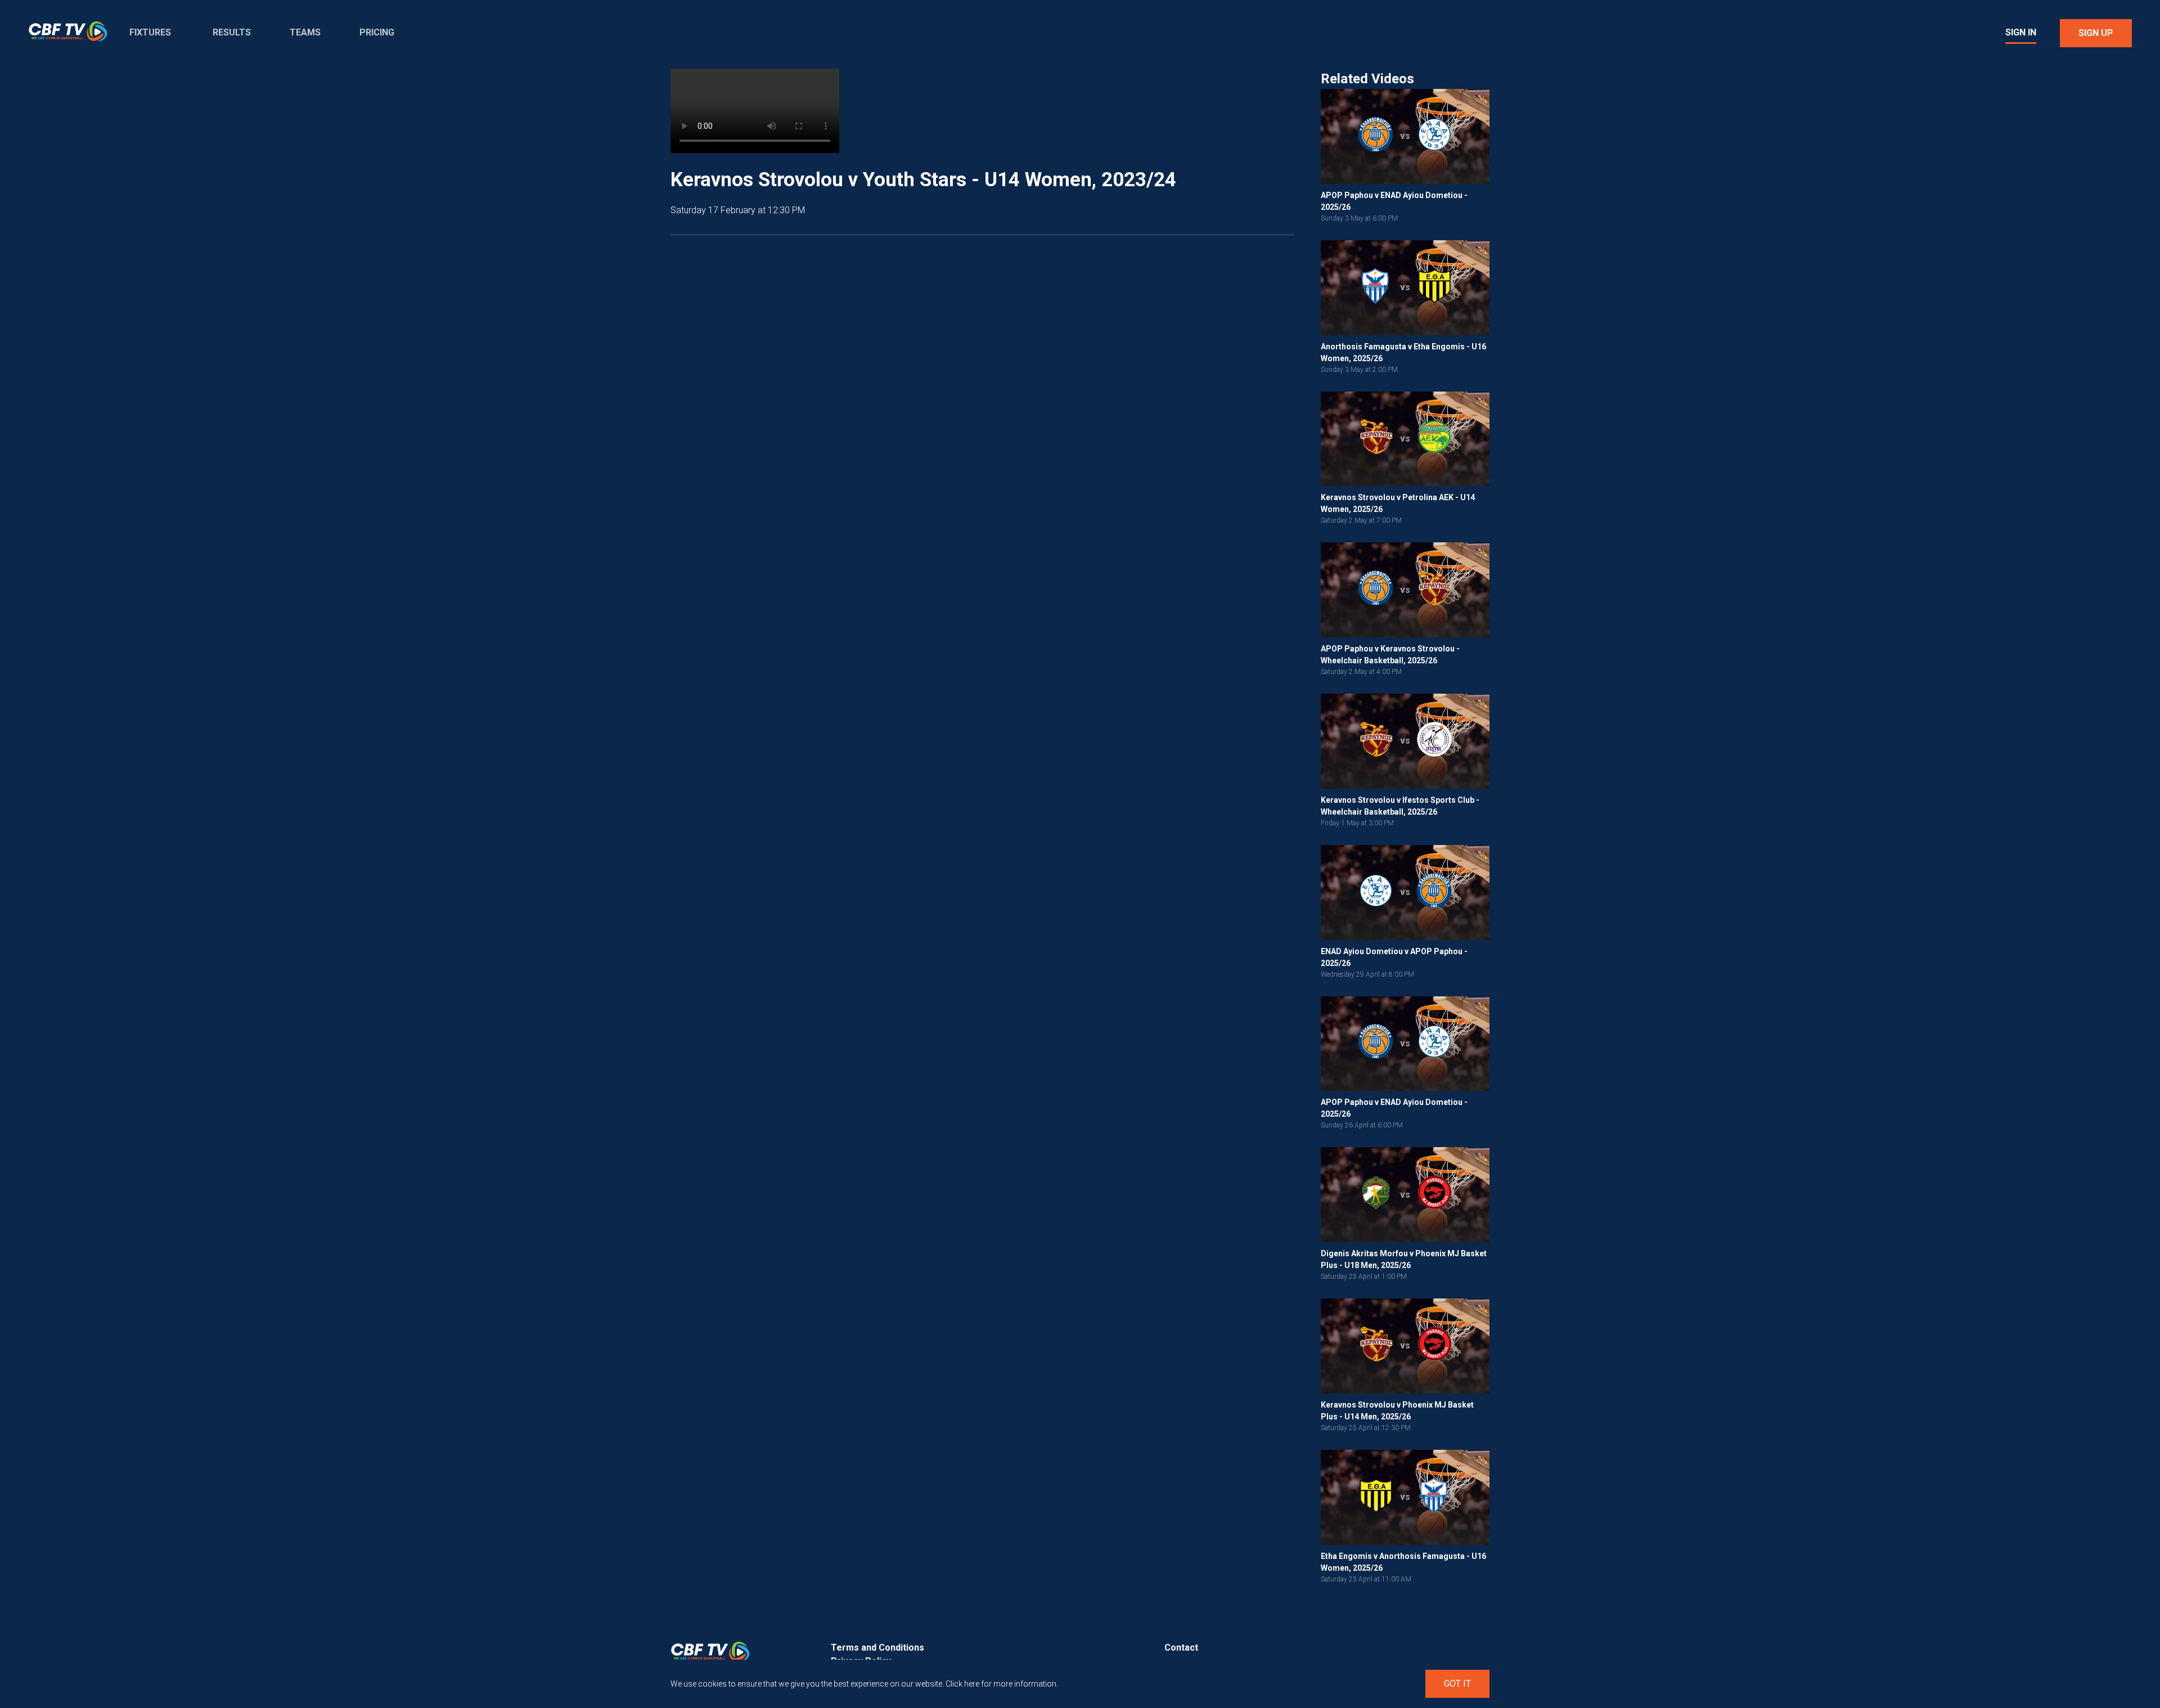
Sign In (2021, 32)
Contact (1181, 1648)
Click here (962, 1684)
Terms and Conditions (877, 1648)
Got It (1457, 1684)
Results (232, 32)
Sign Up (2096, 33)
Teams (305, 32)
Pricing (377, 32)
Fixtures (150, 32)
